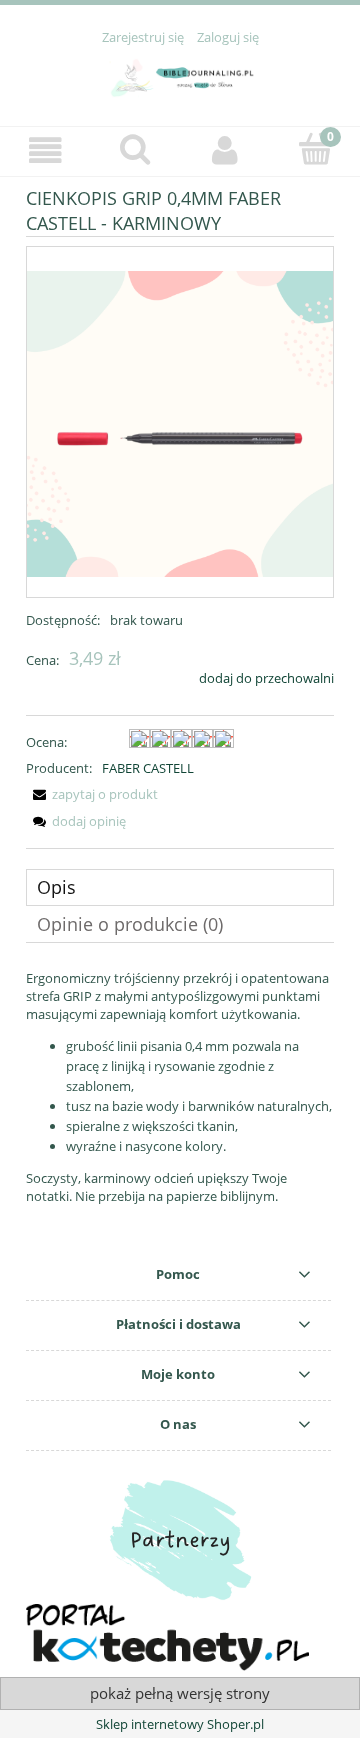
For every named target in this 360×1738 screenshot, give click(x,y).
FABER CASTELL (148, 768)
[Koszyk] (315, 149)
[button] (45, 150)
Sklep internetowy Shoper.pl (180, 1724)
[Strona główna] (180, 74)
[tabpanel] (180, 1087)
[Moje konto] (225, 150)
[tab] (180, 887)
